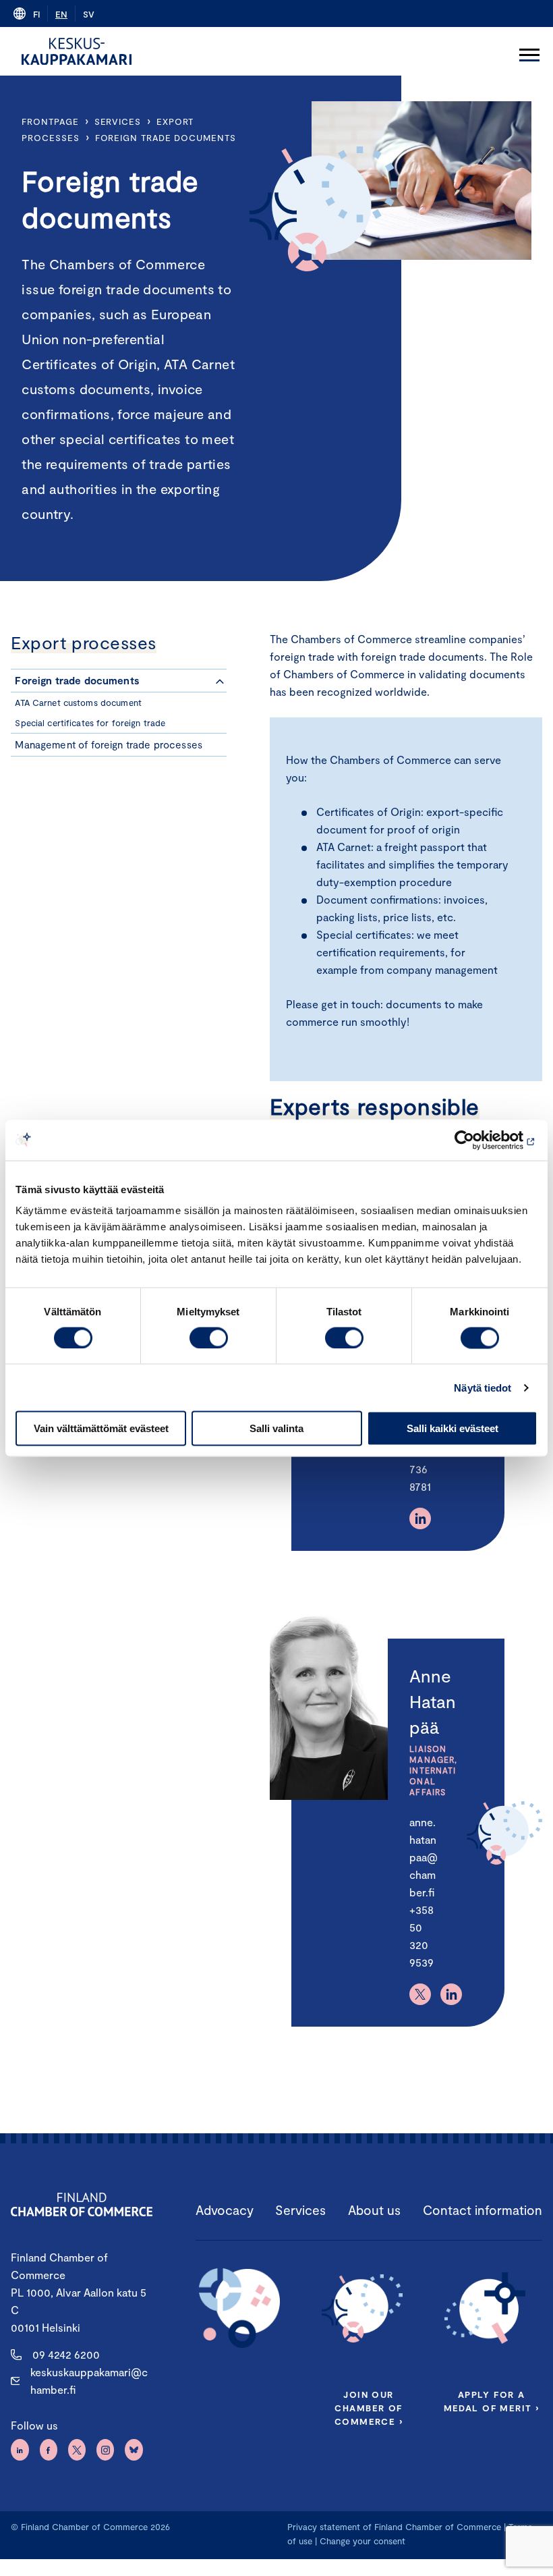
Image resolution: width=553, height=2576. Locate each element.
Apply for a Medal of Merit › (492, 2401)
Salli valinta (276, 1428)
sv (89, 14)
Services (118, 121)
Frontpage (50, 121)
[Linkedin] (420, 1518)
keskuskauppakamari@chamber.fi (89, 2381)
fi (36, 14)
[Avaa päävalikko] (529, 51)
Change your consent (362, 2541)
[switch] (209, 1338)
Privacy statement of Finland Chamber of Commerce (394, 2527)
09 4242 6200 (66, 2354)
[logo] (77, 51)
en (61, 14)
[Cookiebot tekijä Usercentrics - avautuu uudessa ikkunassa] (478, 1140)
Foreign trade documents (166, 138)
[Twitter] (420, 1994)
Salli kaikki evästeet (453, 1428)
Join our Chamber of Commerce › (369, 2408)
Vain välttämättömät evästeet (101, 1428)
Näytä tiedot (483, 1387)
